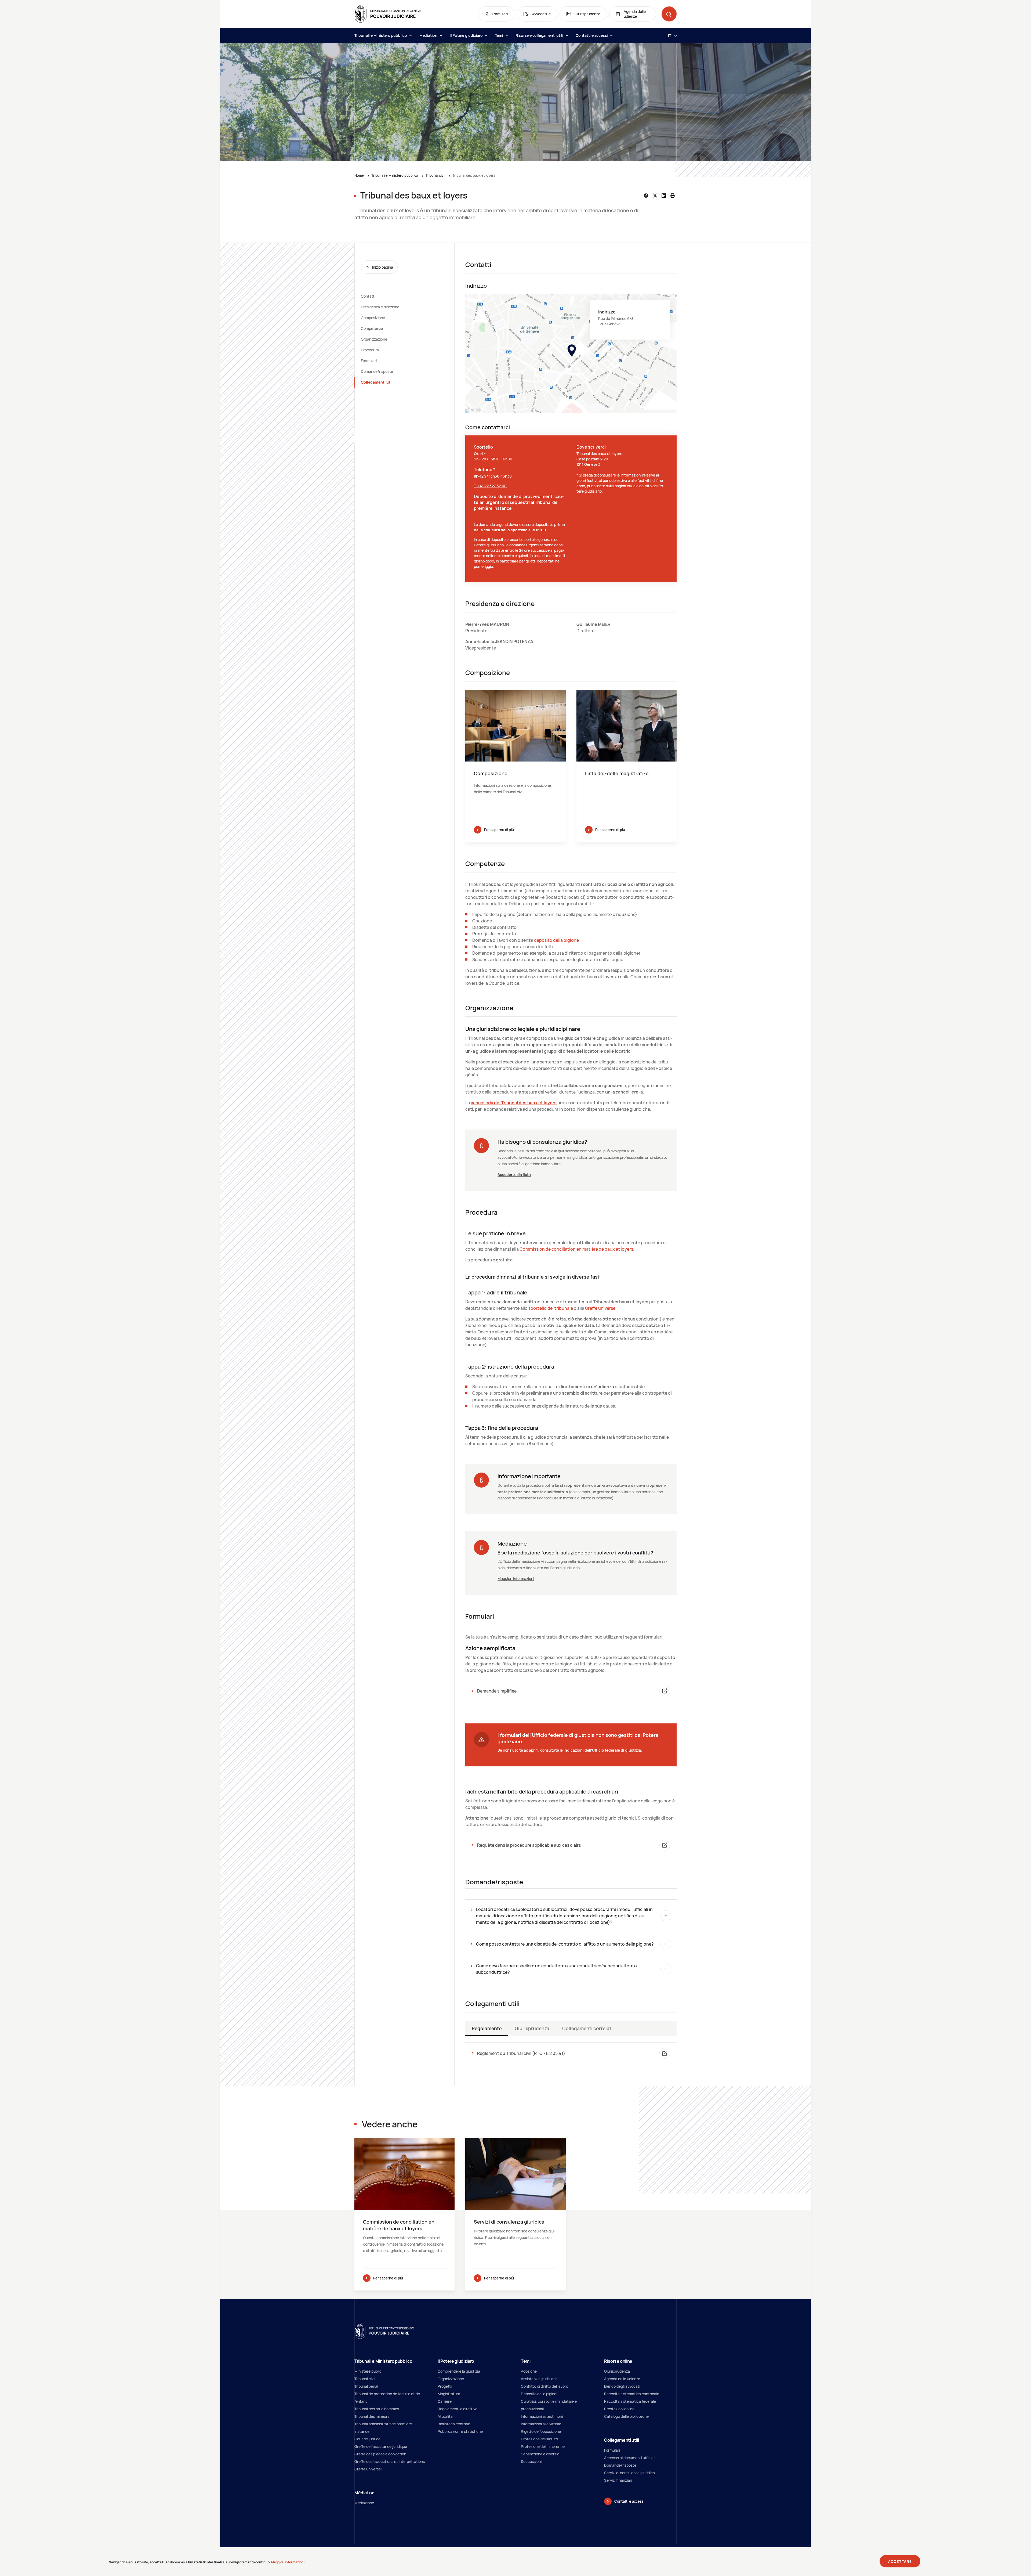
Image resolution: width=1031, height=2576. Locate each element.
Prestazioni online (619, 2409)
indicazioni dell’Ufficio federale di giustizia (602, 1750)
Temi (500, 35)
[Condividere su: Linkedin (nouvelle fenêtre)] (664, 196)
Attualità (445, 2416)
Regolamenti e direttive (458, 2409)
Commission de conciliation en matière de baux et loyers (576, 1249)
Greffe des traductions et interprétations (390, 2461)
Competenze (372, 328)
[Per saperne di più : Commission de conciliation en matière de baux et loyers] (404, 2214)
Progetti (445, 2386)
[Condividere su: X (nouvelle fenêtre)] (655, 196)
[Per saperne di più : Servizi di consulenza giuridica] (515, 2214)
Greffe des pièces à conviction (380, 2454)
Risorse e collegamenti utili (540, 35)
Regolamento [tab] (487, 2028)
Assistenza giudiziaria (539, 2379)
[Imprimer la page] (673, 196)
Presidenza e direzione (380, 307)
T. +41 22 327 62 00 (490, 486)
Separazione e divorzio (540, 2454)
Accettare (900, 2561)
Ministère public (368, 2371)
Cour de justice (367, 2439)
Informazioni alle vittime (541, 2424)
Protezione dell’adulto (539, 2439)
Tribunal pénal (366, 2386)
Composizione (373, 318)
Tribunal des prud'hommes (377, 2409)
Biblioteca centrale (454, 2424)
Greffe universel (601, 1308)
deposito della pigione (556, 940)
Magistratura (449, 2394)
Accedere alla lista (514, 1175)
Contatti (368, 296)
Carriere (445, 2401)
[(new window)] (571, 353)
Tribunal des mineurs (372, 2416)
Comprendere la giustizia (459, 2371)
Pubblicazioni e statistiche (460, 2431)
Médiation (429, 35)
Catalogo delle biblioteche (626, 2416)
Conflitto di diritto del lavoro (544, 2386)
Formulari (369, 361)
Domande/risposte (377, 371)
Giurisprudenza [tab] (532, 2028)
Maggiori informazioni (516, 1579)
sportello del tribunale (551, 1308)
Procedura (370, 350)
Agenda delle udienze (622, 2379)
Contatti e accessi (592, 35)
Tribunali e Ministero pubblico (381, 35)
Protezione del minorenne (543, 2446)
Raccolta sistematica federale (630, 2401)
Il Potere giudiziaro (467, 35)
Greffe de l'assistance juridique (381, 2446)
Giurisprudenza (617, 2371)
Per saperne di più (499, 830)
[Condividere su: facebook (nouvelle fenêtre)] (646, 196)
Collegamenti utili (377, 382)
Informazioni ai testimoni (542, 2416)
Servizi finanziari (618, 2480)
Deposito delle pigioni (539, 2394)
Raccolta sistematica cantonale (632, 2394)
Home (359, 175)
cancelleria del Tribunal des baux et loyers (514, 1103)
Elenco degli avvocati (622, 2386)
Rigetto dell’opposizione (541, 2431)
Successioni (531, 2461)
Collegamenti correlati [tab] (587, 2028)
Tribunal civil (435, 175)
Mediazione (364, 2503)
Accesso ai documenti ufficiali (630, 2458)
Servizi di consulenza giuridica (629, 2473)
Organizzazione (374, 339)
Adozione (529, 2371)
